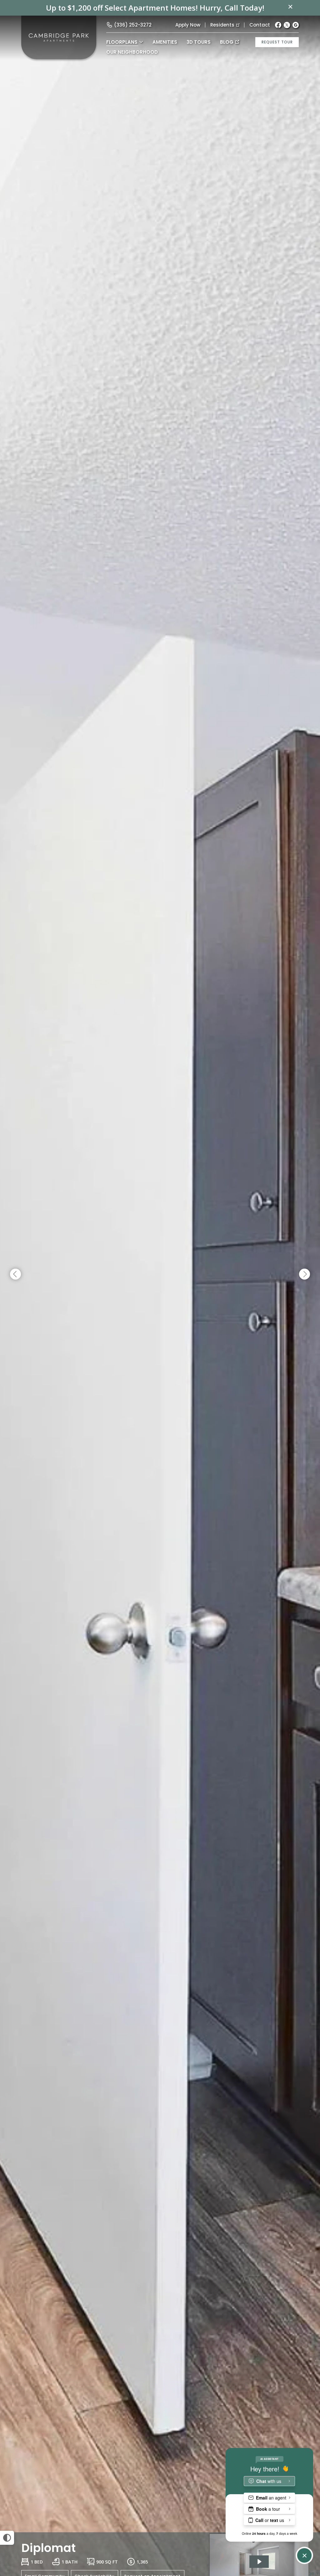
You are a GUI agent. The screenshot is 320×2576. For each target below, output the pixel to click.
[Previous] (15, 1274)
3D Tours (199, 42)
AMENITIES (165, 42)
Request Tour (277, 42)
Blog (227, 42)
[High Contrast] (7, 2538)
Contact (260, 25)
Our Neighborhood (132, 52)
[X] (287, 25)
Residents (222, 25)
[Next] (305, 1274)
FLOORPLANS (122, 42)
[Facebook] (278, 25)
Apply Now (188, 25)
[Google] (296, 25)
